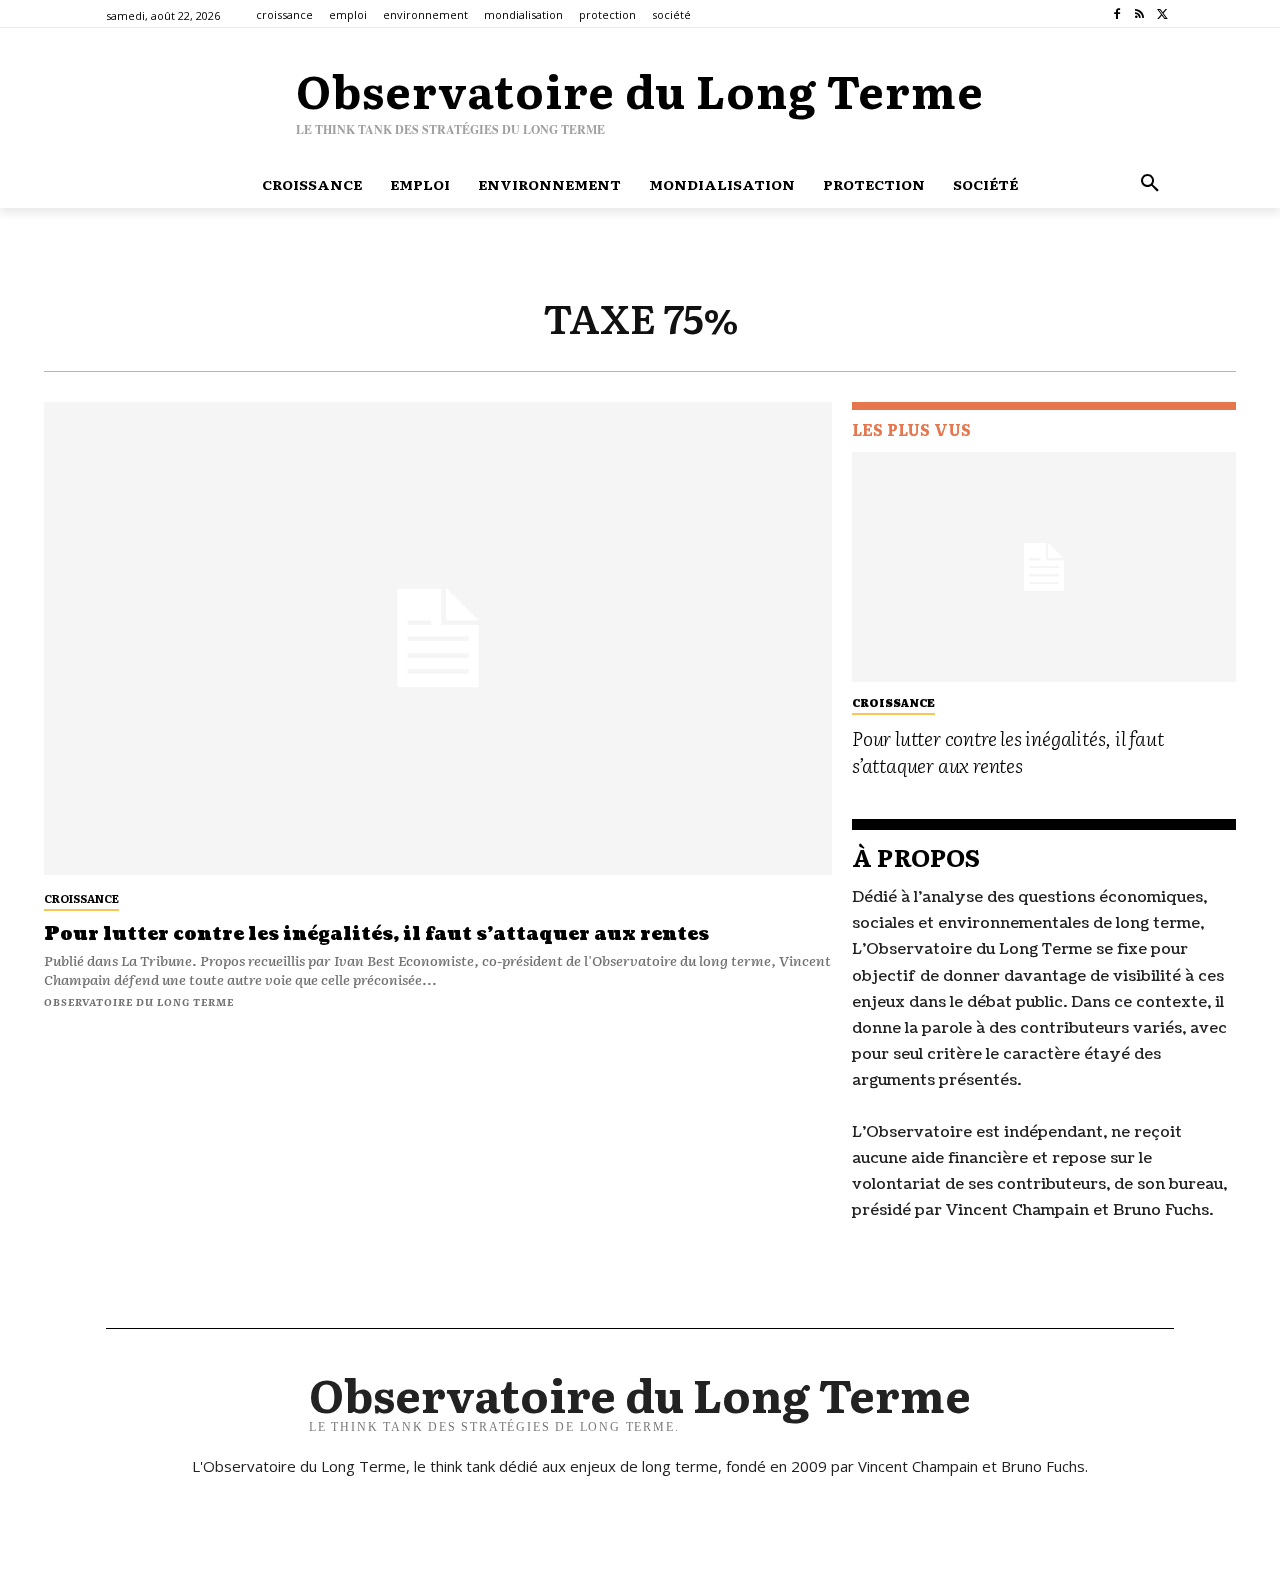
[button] (1150, 184)
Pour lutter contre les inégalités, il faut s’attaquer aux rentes (376, 934)
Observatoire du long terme (139, 1001)
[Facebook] (1117, 14)
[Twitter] (1162, 14)
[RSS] (1139, 14)
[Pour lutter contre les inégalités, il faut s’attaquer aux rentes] (438, 638)
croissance (81, 898)
